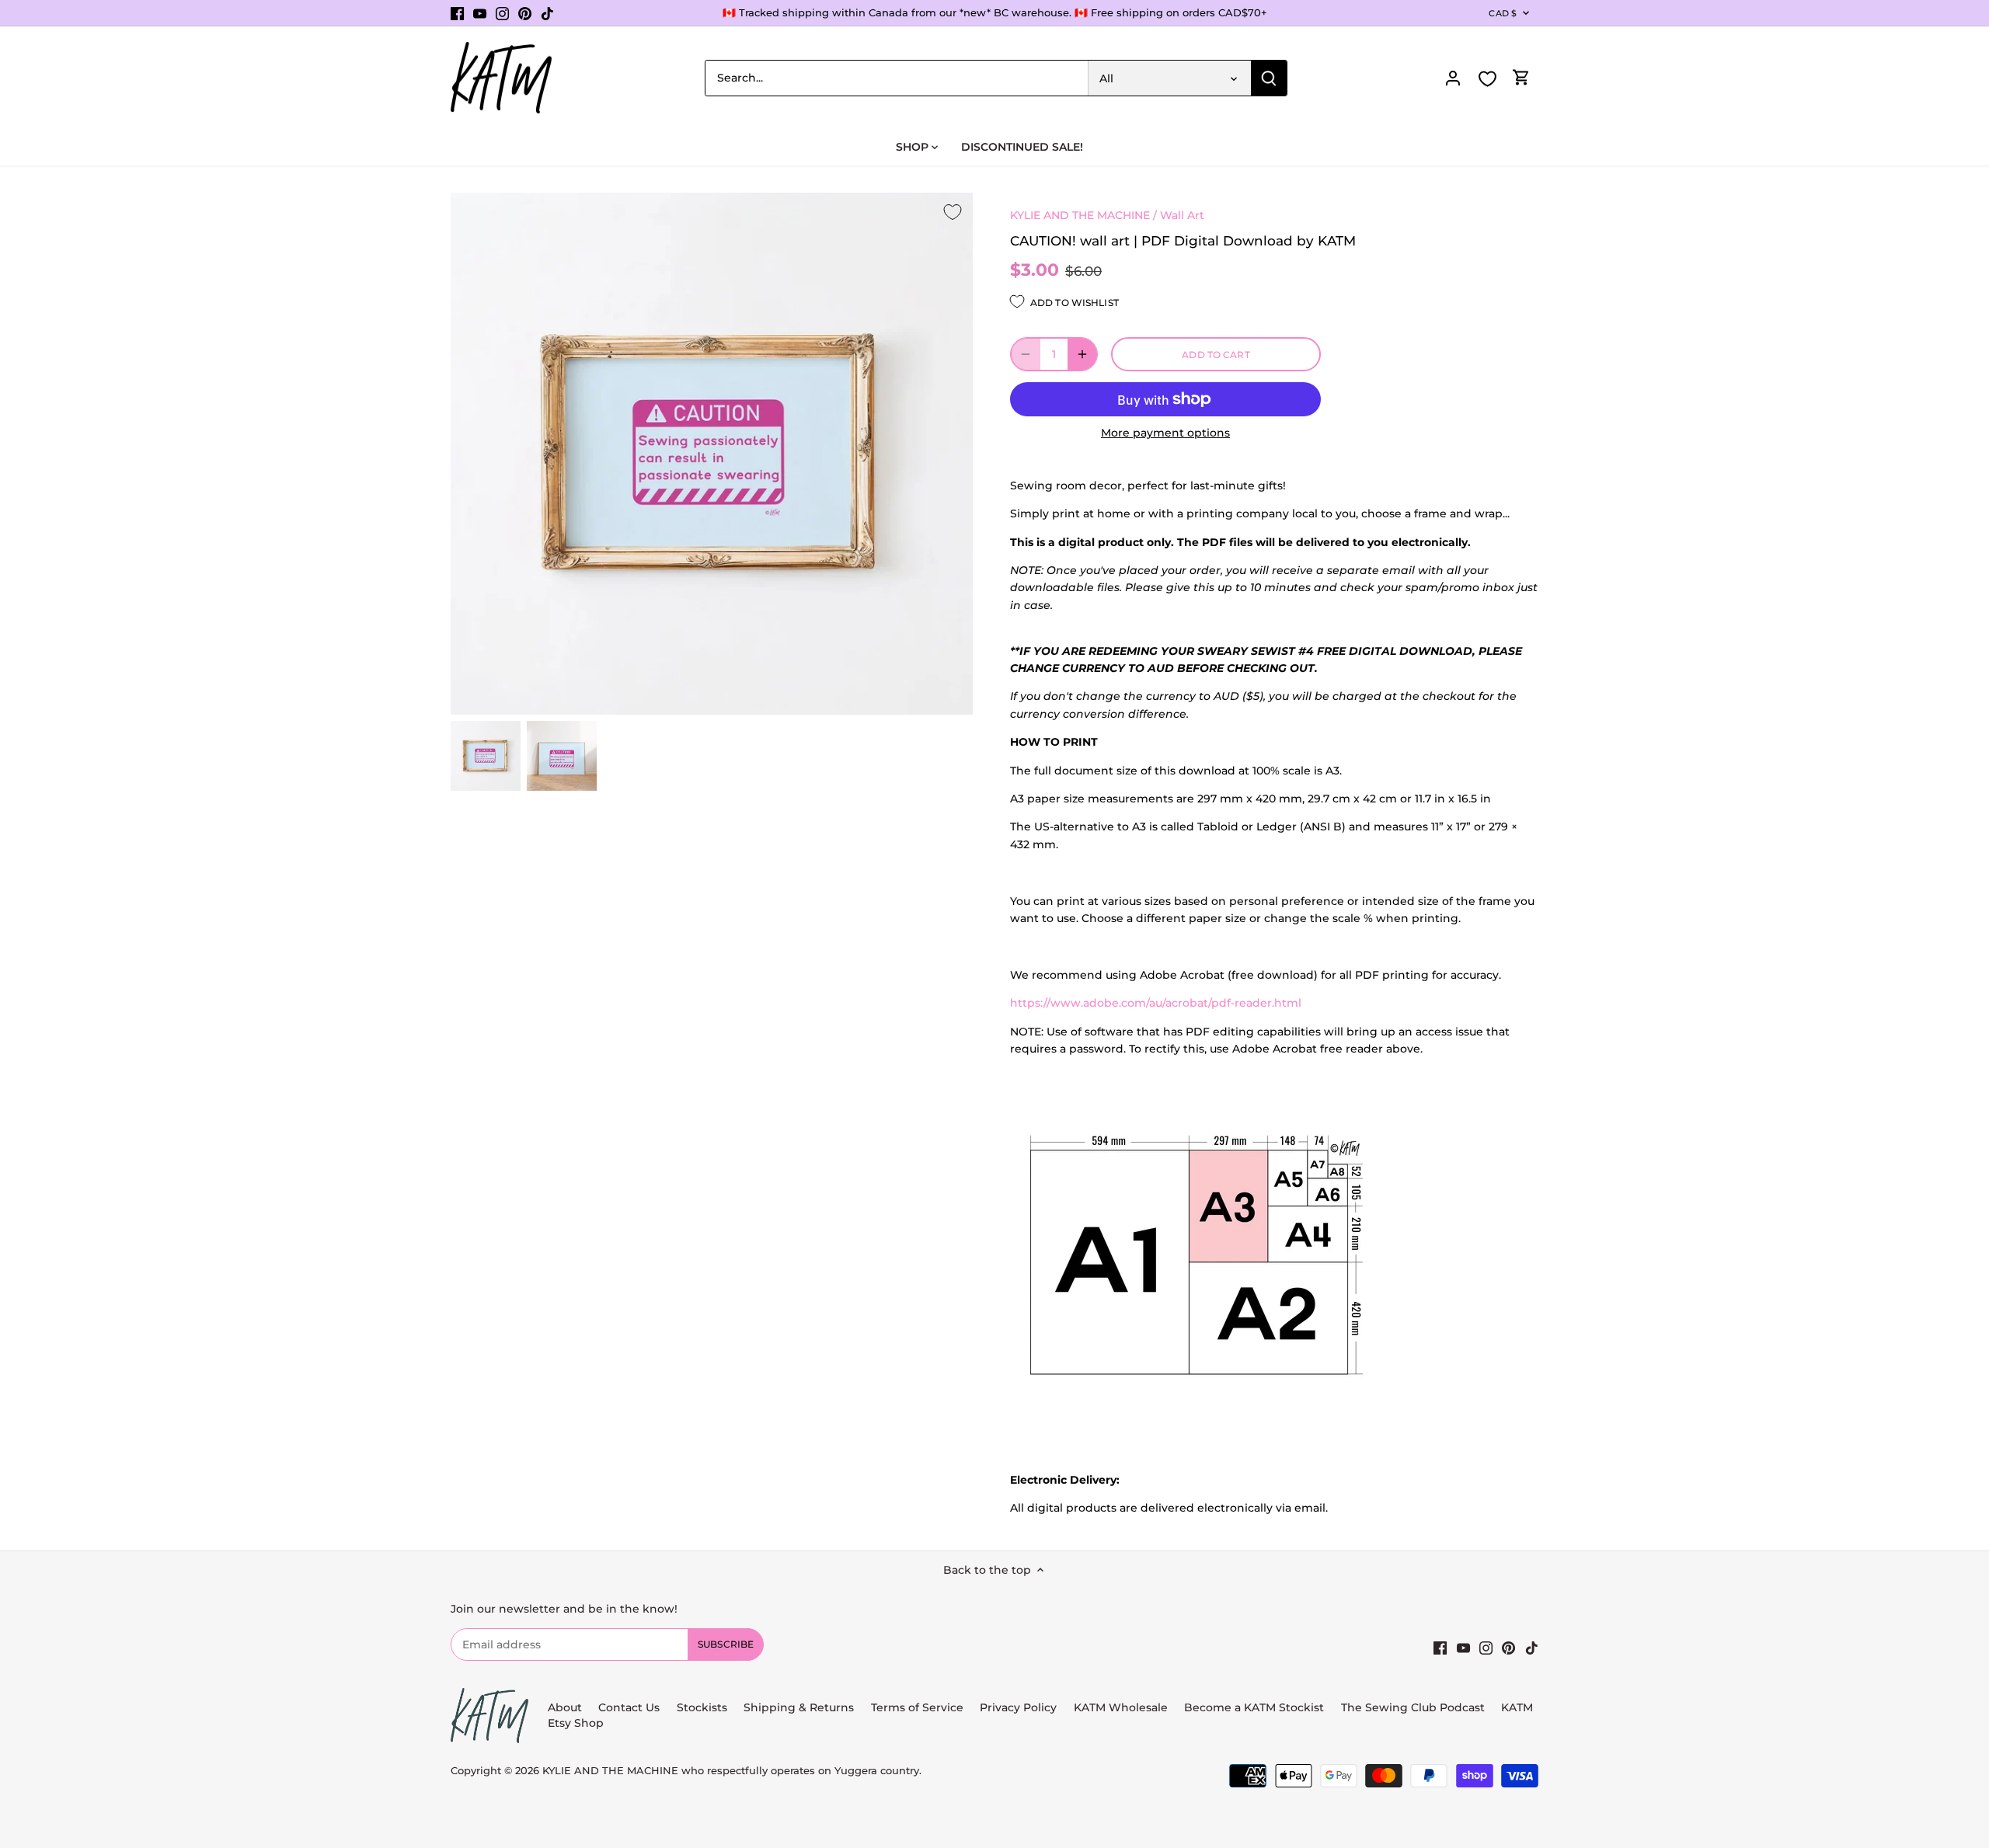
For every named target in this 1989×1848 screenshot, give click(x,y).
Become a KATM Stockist (1254, 1707)
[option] (486, 756)
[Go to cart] (1521, 78)
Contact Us (629, 1707)
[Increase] (1082, 354)
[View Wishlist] (1487, 79)
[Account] (1453, 78)
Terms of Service (919, 1707)
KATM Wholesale (1121, 1707)
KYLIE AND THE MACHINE (1080, 215)
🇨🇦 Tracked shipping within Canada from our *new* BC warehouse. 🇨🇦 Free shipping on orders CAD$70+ (995, 12)
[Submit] (1269, 78)
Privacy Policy (1018, 1707)
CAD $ (1503, 13)
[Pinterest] (525, 13)
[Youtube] (480, 13)
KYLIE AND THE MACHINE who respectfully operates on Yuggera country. (732, 1771)
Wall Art (1182, 215)
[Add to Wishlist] (953, 213)
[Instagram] (502, 13)
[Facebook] (457, 13)
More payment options (1165, 433)
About (565, 1707)
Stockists (702, 1707)
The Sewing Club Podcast (1413, 1707)
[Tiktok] (547, 13)
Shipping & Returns (799, 1707)
